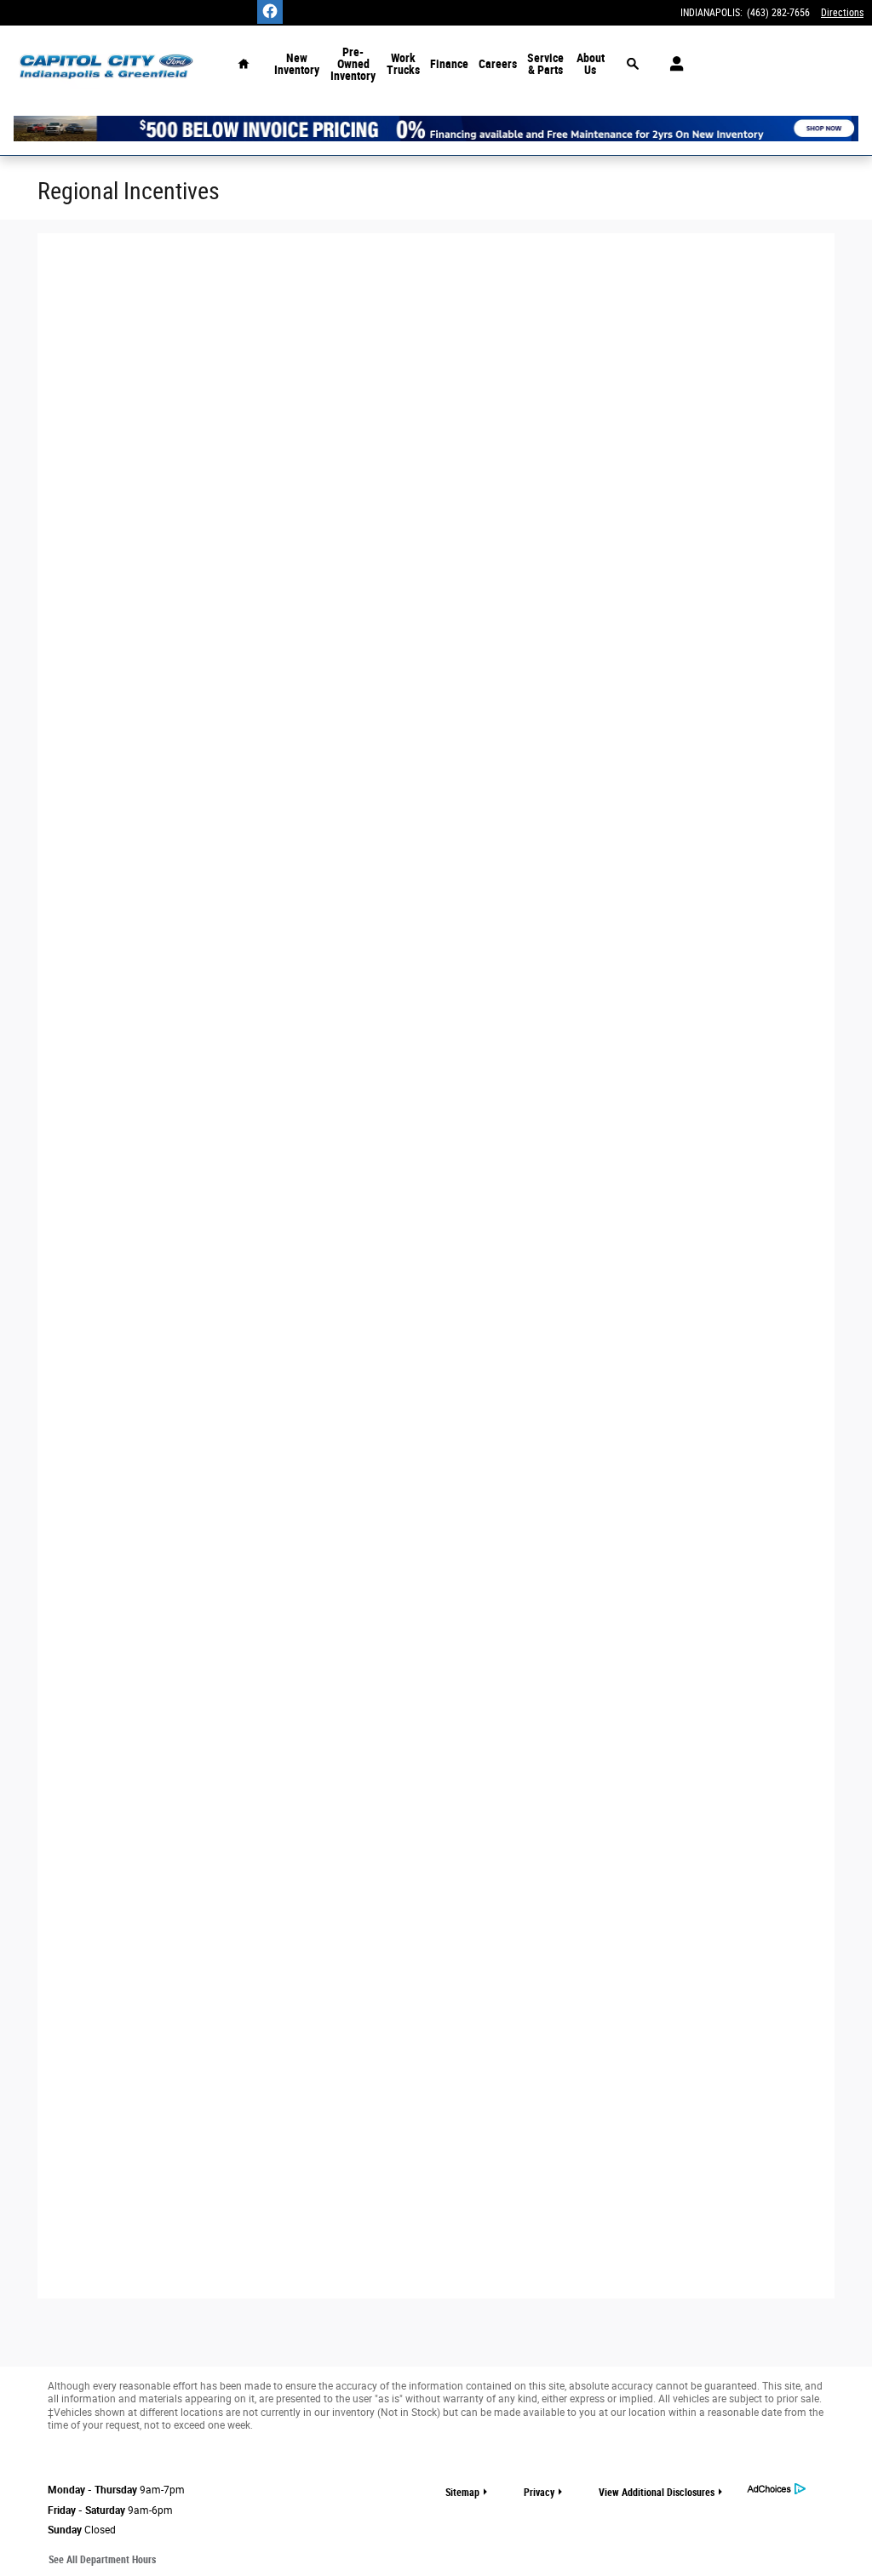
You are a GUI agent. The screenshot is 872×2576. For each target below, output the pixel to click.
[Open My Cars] (672, 64)
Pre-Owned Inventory (353, 64)
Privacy (539, 2493)
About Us (591, 64)
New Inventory (297, 64)
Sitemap (462, 2493)
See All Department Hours (102, 2560)
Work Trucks (403, 64)
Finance (449, 64)
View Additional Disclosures (657, 2493)
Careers (498, 64)
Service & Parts (545, 64)
